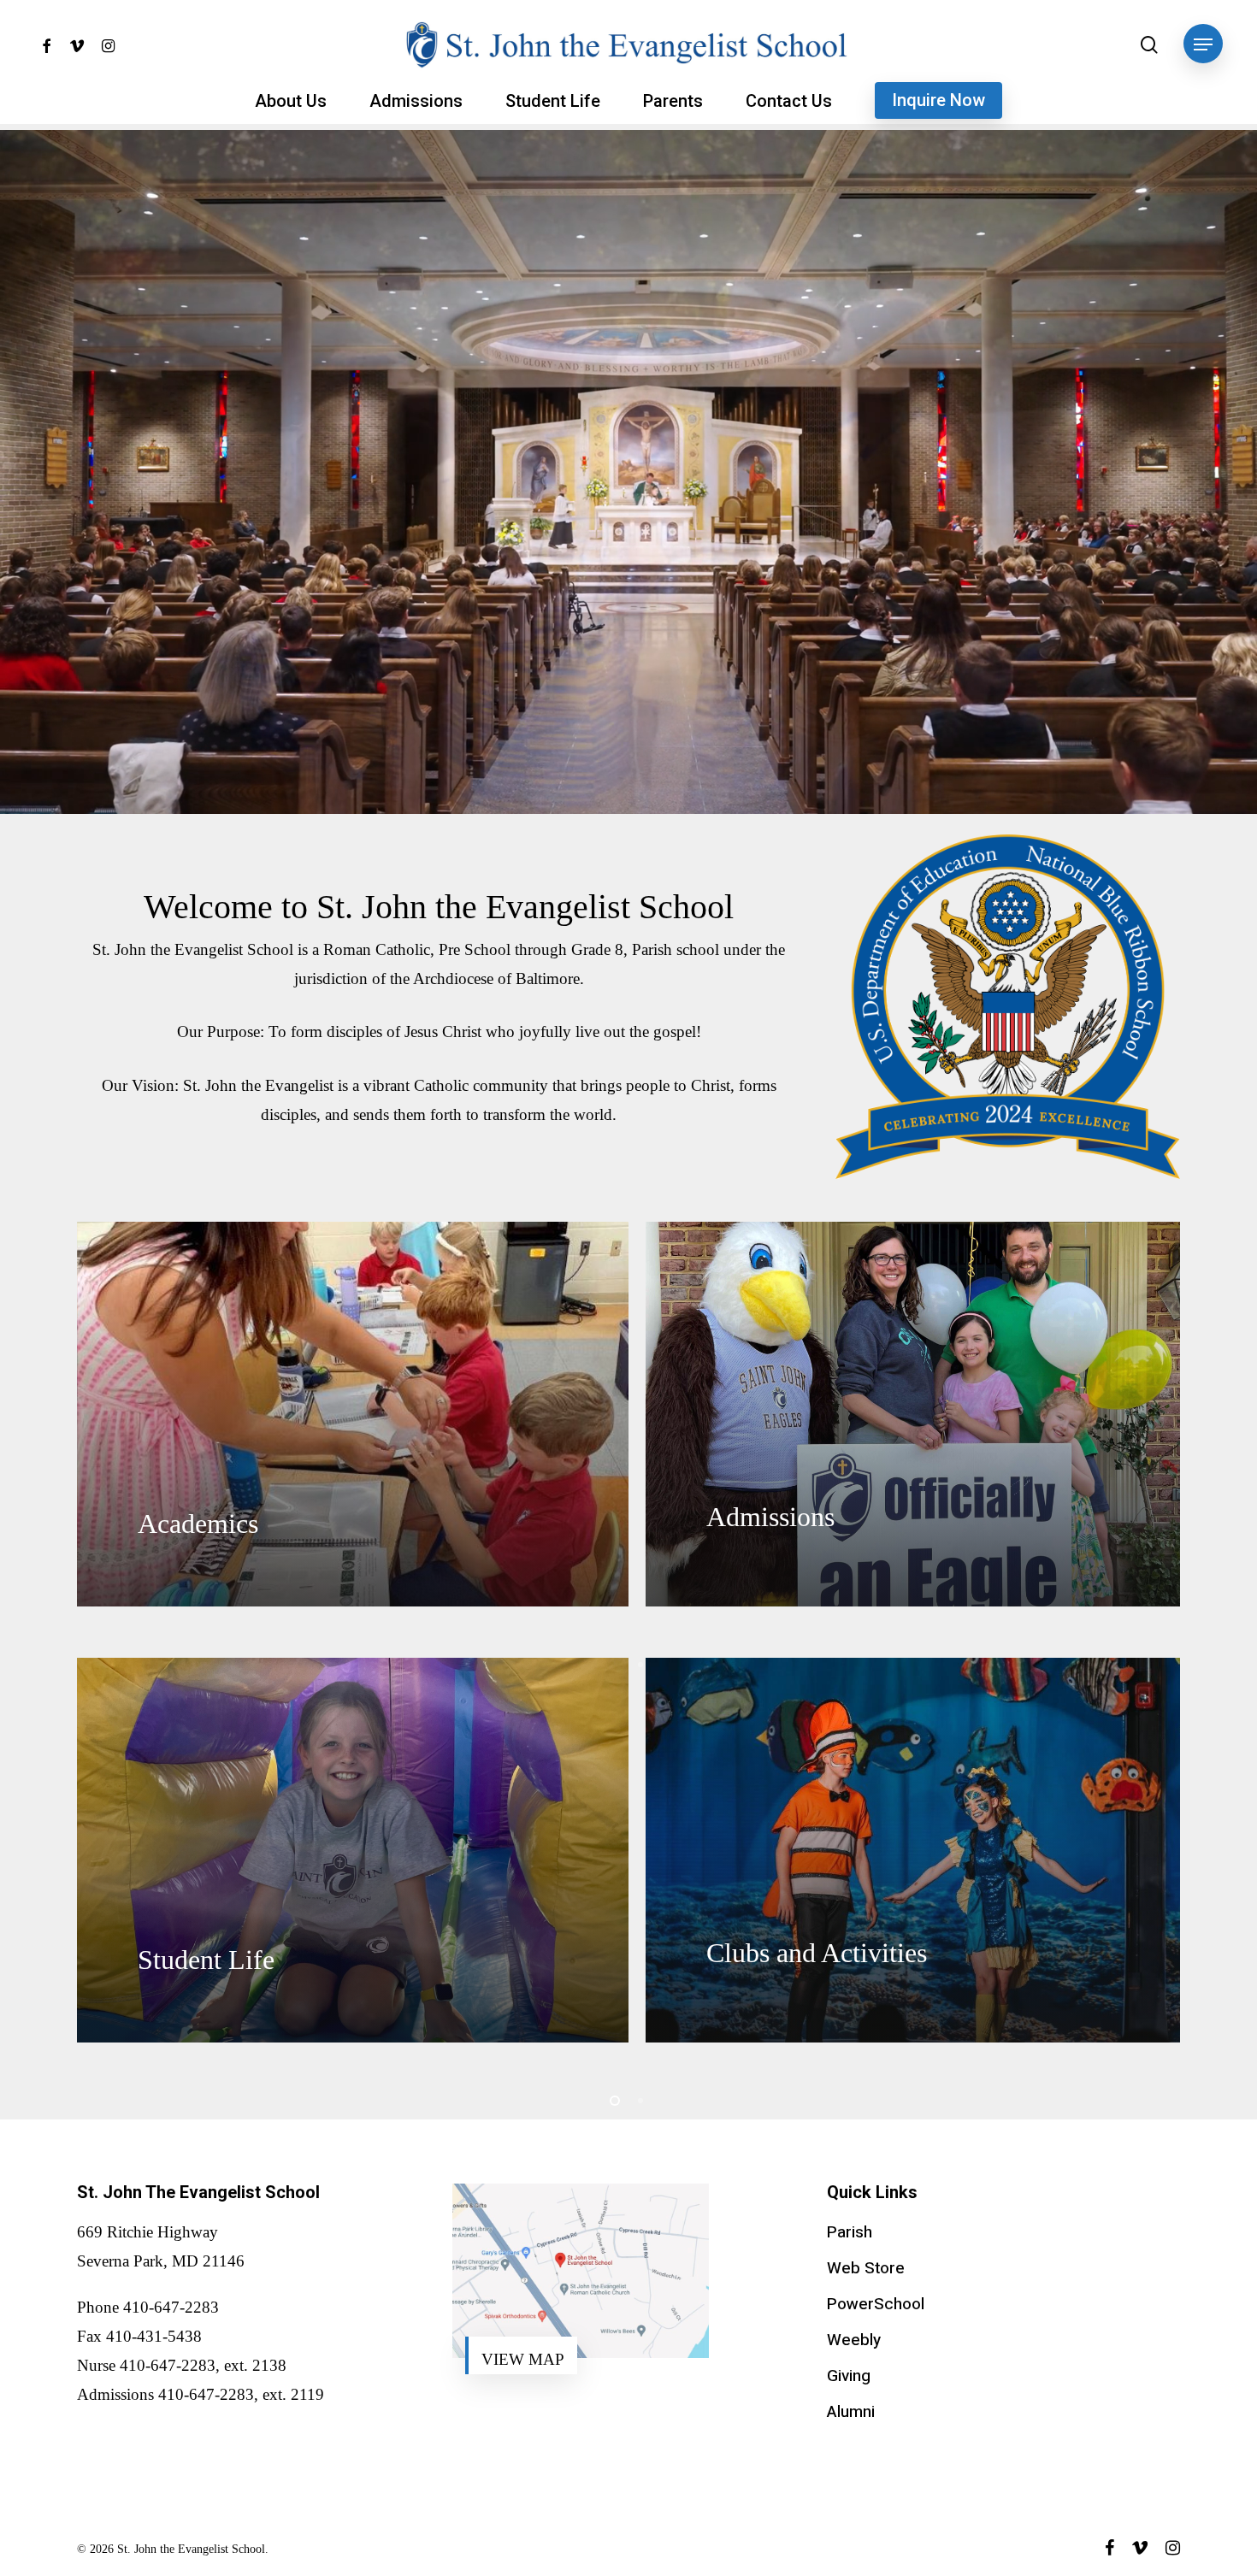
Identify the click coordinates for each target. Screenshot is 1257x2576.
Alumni (851, 2412)
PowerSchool (876, 2304)
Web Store (866, 2268)
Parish (850, 2232)
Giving (849, 2376)
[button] (1203, 45)
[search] (1149, 45)
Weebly (854, 2340)
